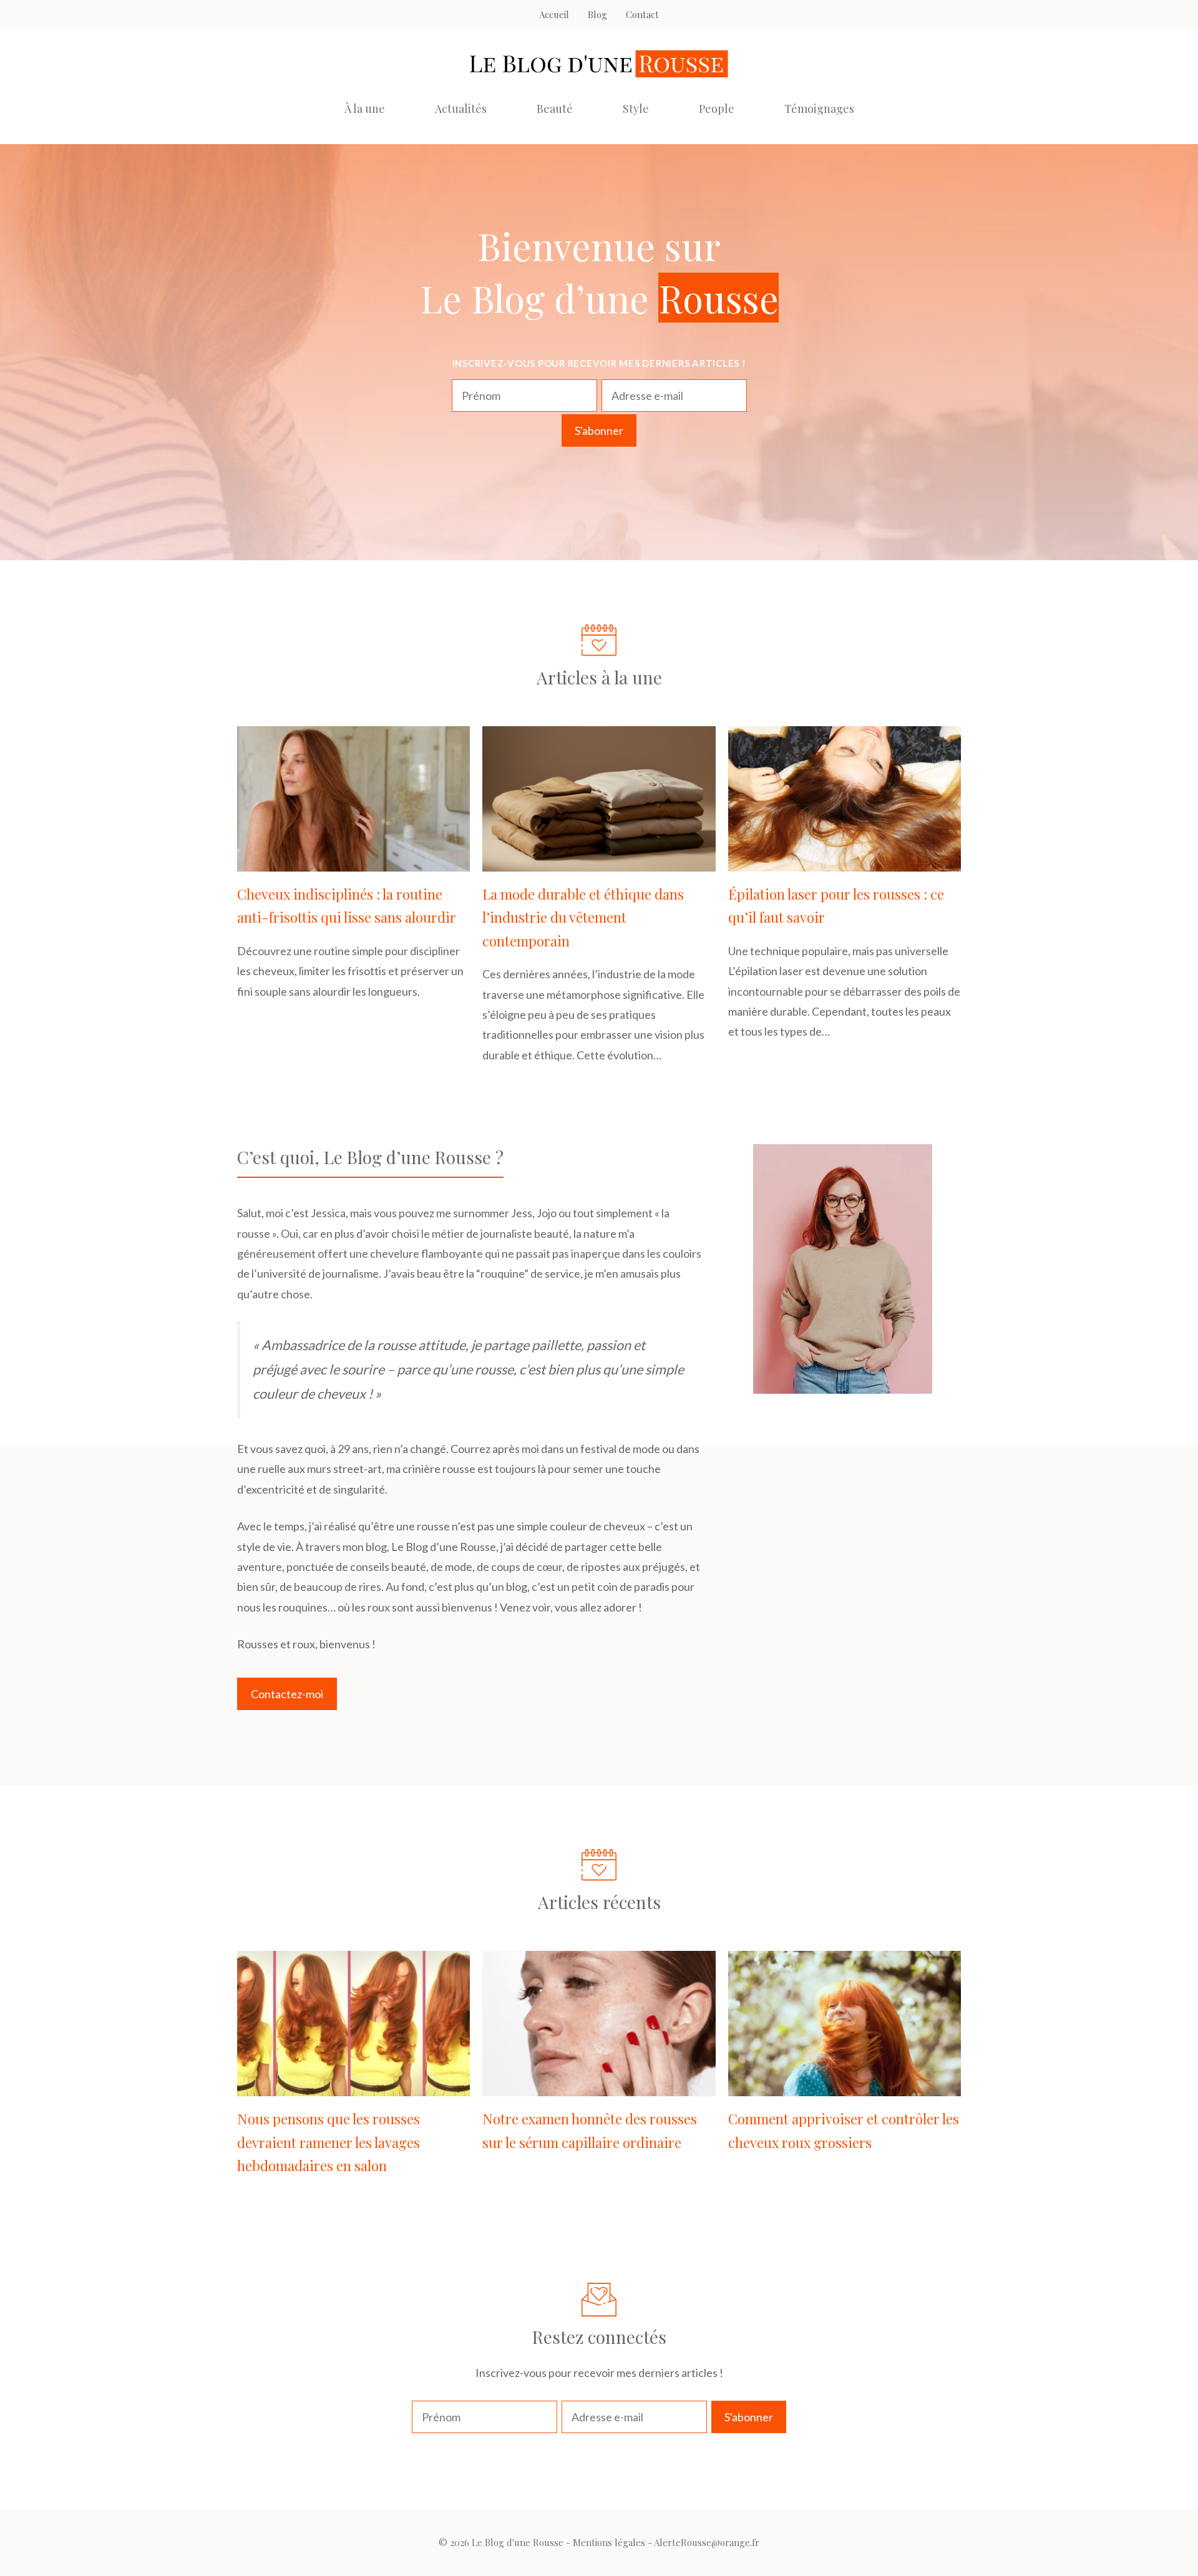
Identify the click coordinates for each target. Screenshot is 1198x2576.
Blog (597, 14)
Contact (642, 14)
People (717, 109)
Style (636, 109)
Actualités (461, 109)
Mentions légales (609, 2542)
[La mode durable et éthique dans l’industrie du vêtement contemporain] (599, 862)
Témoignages (819, 109)
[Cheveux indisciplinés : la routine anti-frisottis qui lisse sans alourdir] (353, 862)
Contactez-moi (287, 1694)
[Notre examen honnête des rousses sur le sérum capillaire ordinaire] (599, 2086)
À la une (365, 109)
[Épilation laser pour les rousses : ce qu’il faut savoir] (845, 862)
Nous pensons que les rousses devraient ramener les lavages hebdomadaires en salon (329, 2142)
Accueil (554, 14)
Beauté (555, 109)
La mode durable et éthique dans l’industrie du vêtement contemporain (583, 917)
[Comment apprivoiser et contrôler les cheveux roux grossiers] (845, 2086)
